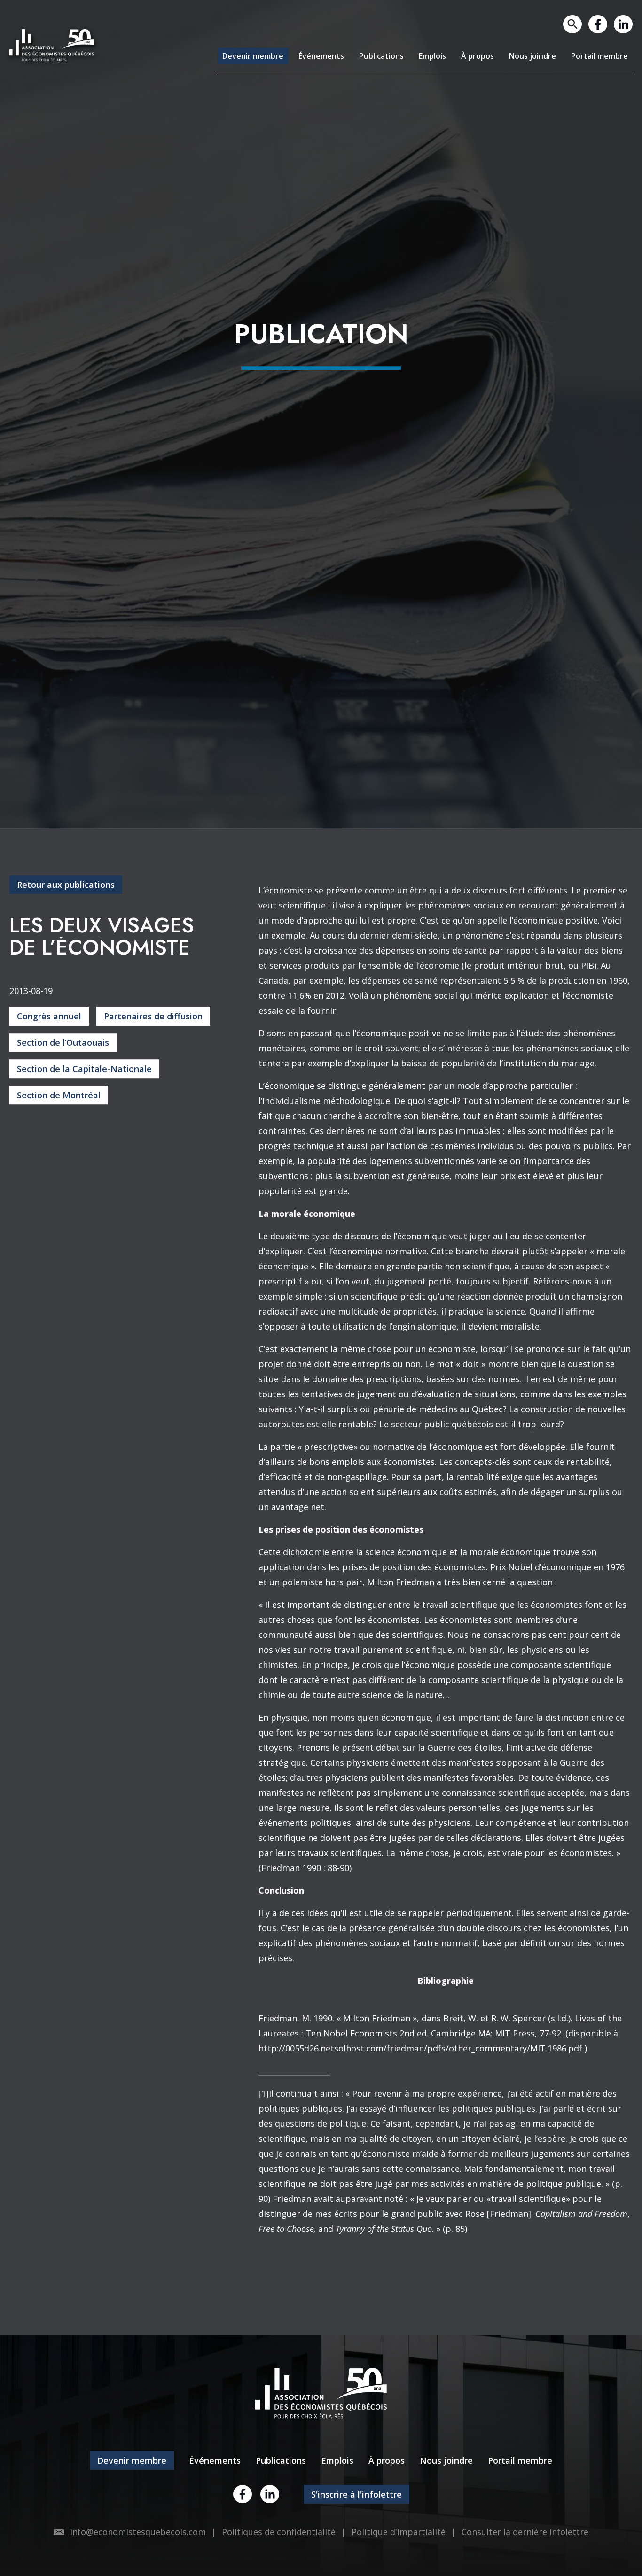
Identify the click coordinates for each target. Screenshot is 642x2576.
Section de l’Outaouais (63, 1245)
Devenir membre (215, 56)
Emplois (413, 56)
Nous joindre (522, 56)
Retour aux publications (66, 1087)
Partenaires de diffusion (153, 1218)
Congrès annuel (49, 1218)
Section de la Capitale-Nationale (84, 1271)
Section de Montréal (59, 1297)
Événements (290, 56)
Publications (356, 56)
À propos (462, 56)
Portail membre (596, 56)
